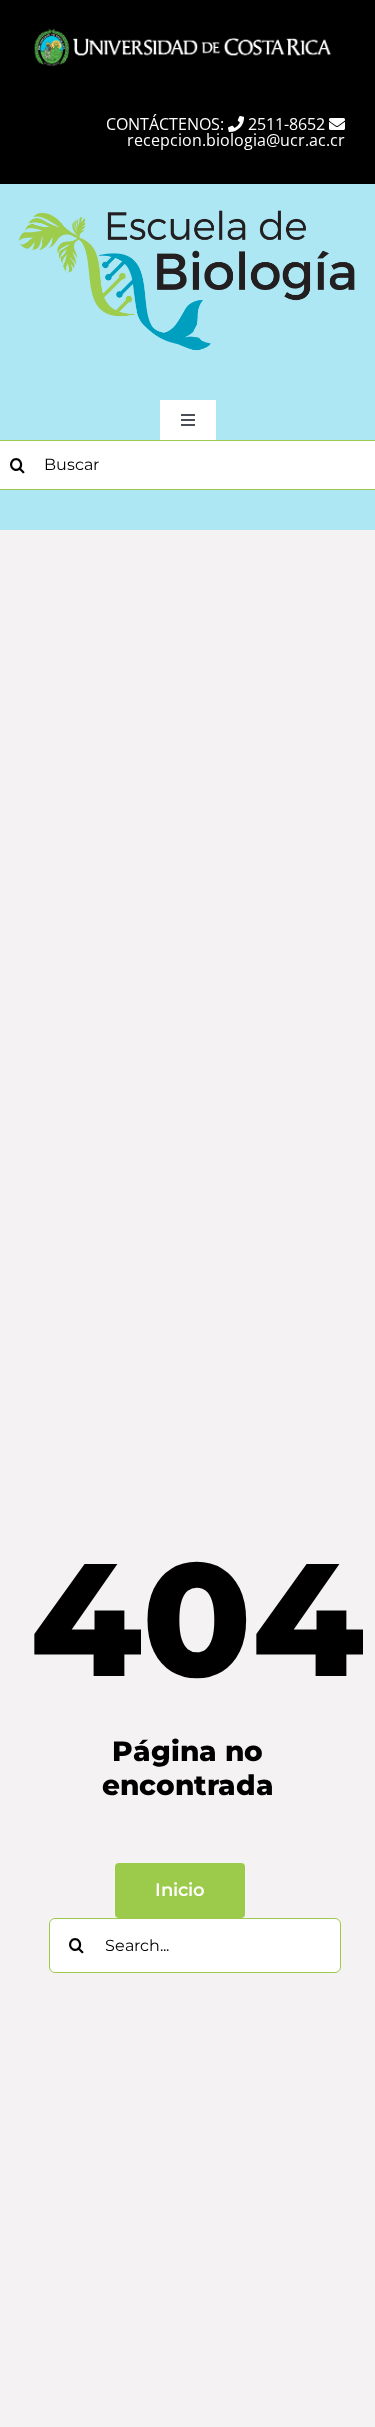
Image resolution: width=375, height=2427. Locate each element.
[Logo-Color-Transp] (187, 207)
